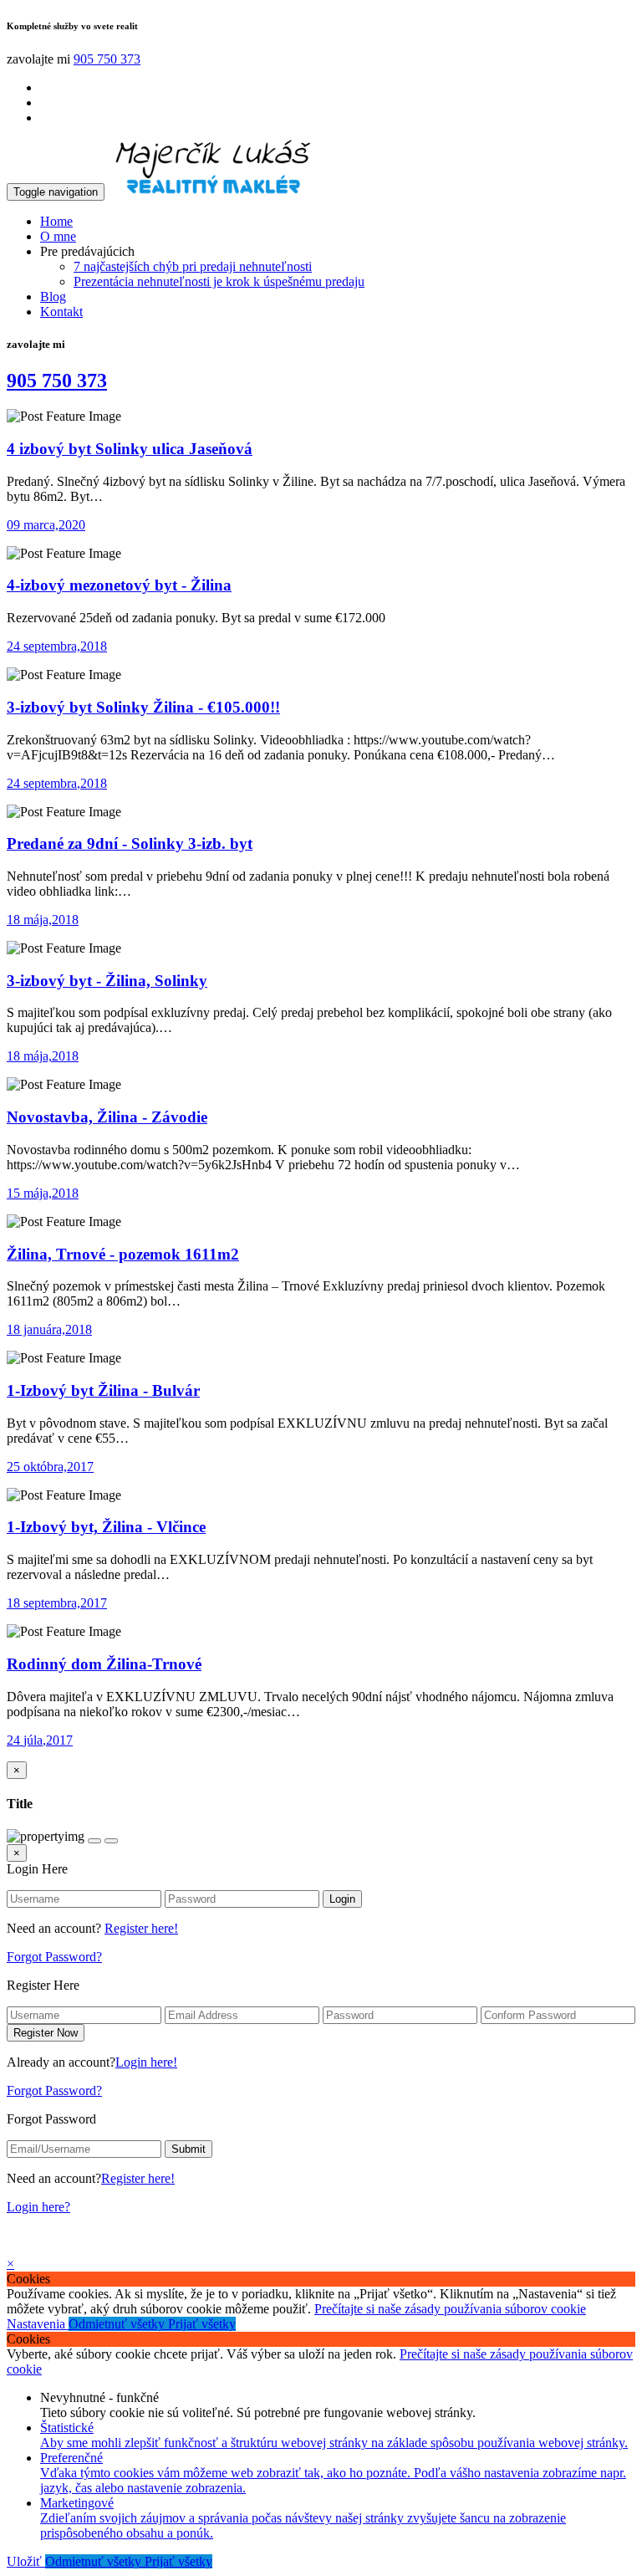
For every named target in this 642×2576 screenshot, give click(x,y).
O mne (58, 236)
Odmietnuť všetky (118, 2324)
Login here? (38, 2207)
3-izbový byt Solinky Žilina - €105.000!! (143, 707)
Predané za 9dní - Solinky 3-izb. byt (130, 843)
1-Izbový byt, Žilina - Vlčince (106, 1527)
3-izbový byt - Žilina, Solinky (107, 981)
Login (342, 1899)
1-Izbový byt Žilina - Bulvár (103, 1390)
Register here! (141, 1928)
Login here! (146, 2062)
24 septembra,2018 (57, 646)
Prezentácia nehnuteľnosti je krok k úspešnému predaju (219, 281)
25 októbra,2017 (50, 1467)
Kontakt (61, 312)
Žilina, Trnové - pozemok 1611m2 (123, 1254)
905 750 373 (107, 59)
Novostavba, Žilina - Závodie (107, 1117)
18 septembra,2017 (57, 1603)
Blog (53, 296)
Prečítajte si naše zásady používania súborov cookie (450, 2309)
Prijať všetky (202, 2324)
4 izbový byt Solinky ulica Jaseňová (130, 449)
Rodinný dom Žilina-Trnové (104, 1664)
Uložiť (26, 2561)
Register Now (46, 2033)
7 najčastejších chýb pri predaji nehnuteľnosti (193, 266)
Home (56, 221)
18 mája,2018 (43, 920)
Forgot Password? (54, 1957)
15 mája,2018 (43, 1193)
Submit (189, 2149)
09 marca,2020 (46, 525)
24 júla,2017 (40, 1740)
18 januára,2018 (49, 1329)
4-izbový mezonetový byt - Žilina (119, 585)
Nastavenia (38, 2324)
